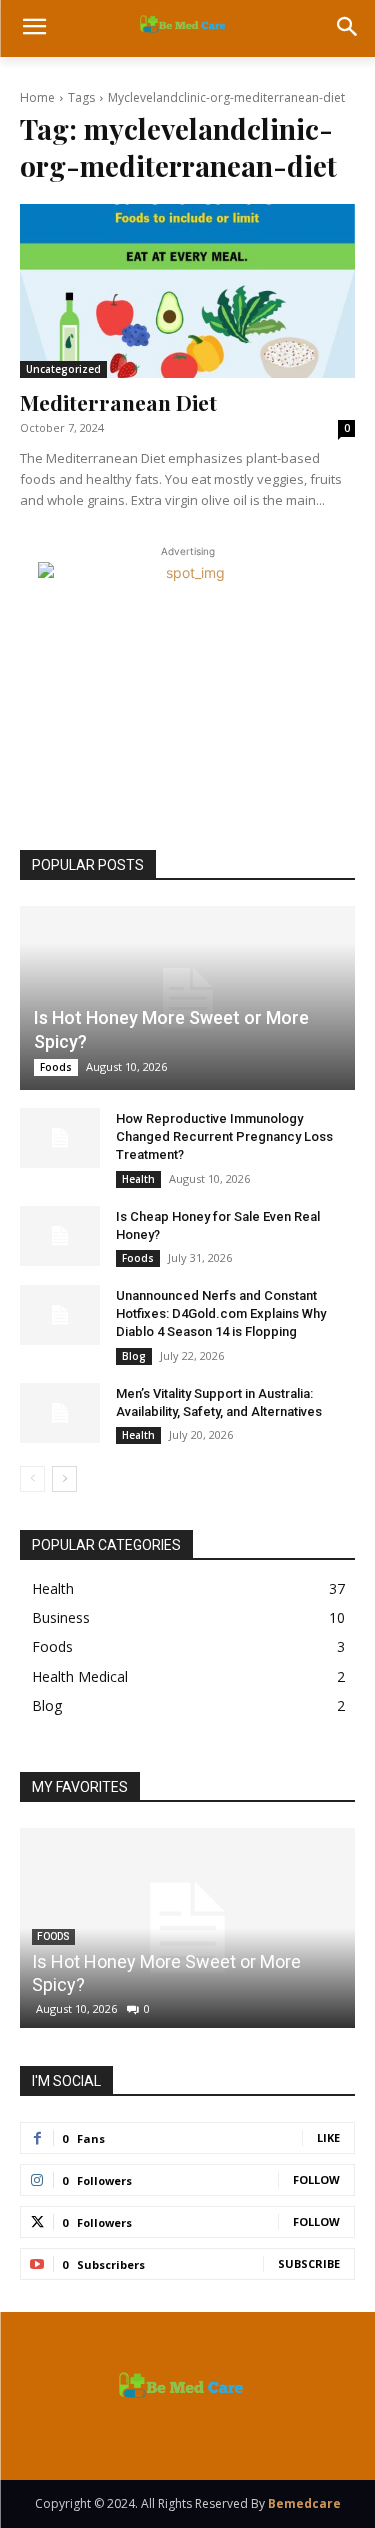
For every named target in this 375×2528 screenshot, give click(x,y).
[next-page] (64, 1479)
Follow (316, 2179)
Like (328, 2137)
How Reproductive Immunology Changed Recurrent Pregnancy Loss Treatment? (224, 1136)
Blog (134, 1356)
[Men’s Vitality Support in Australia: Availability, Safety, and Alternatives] (60, 1413)
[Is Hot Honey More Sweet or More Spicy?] (187, 998)
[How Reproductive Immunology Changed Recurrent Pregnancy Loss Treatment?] (60, 1138)
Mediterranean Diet (118, 402)
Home (37, 97)
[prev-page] (32, 1479)
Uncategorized (63, 369)
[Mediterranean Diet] (187, 291)
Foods (56, 1067)
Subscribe (309, 2263)
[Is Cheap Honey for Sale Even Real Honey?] (60, 1236)
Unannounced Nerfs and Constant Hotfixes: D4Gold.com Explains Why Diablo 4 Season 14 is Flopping (221, 1313)
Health (138, 1179)
